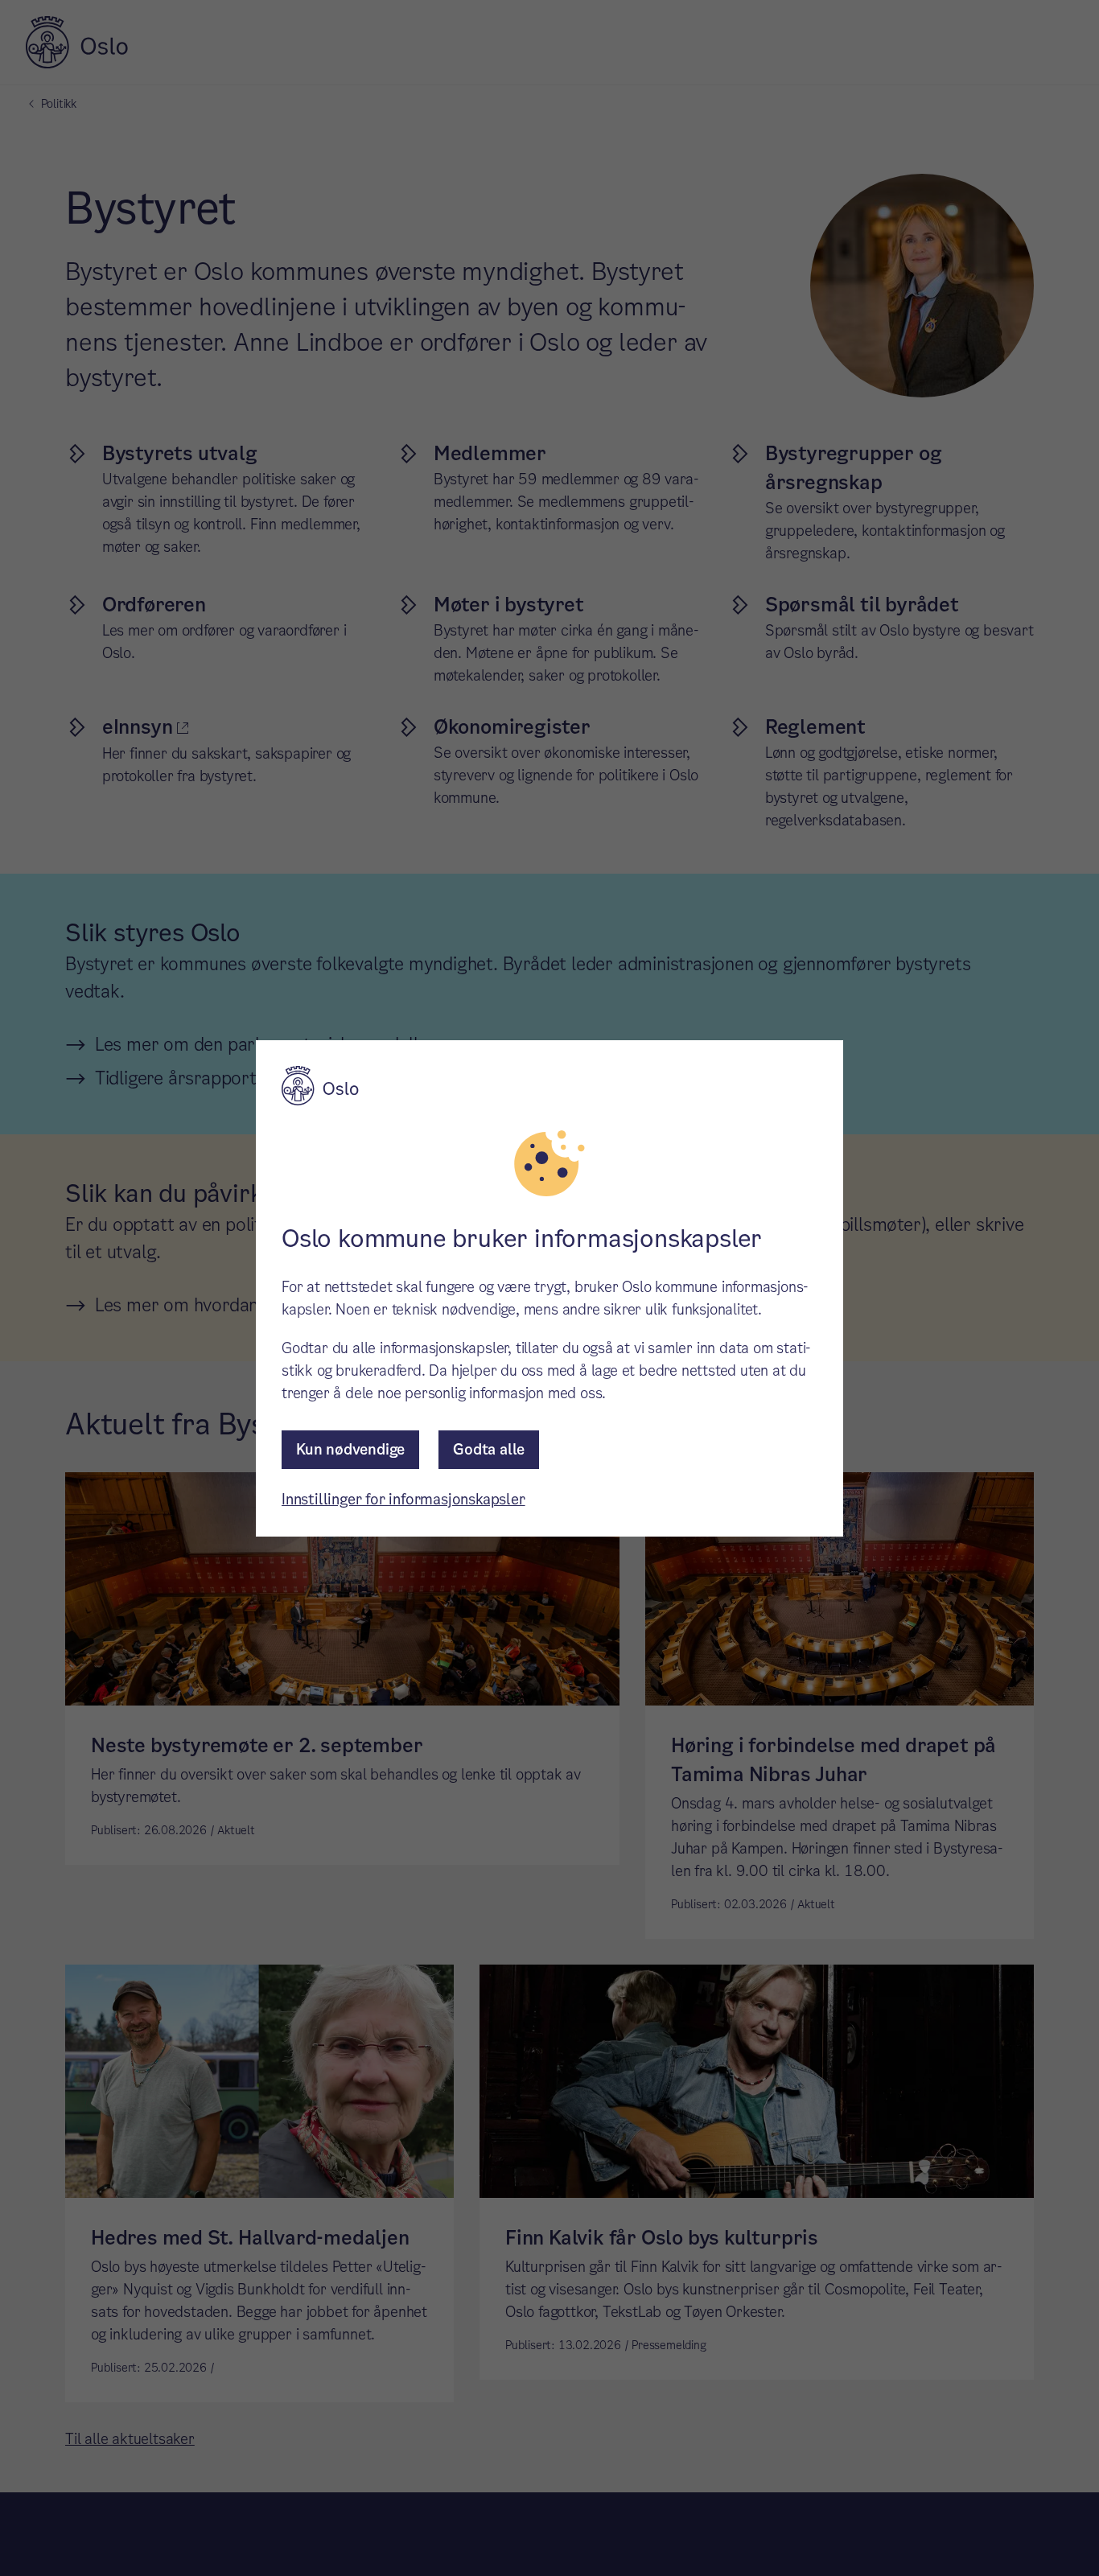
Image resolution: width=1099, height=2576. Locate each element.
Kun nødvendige (350, 1449)
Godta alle (489, 1449)
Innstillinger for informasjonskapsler (403, 1499)
